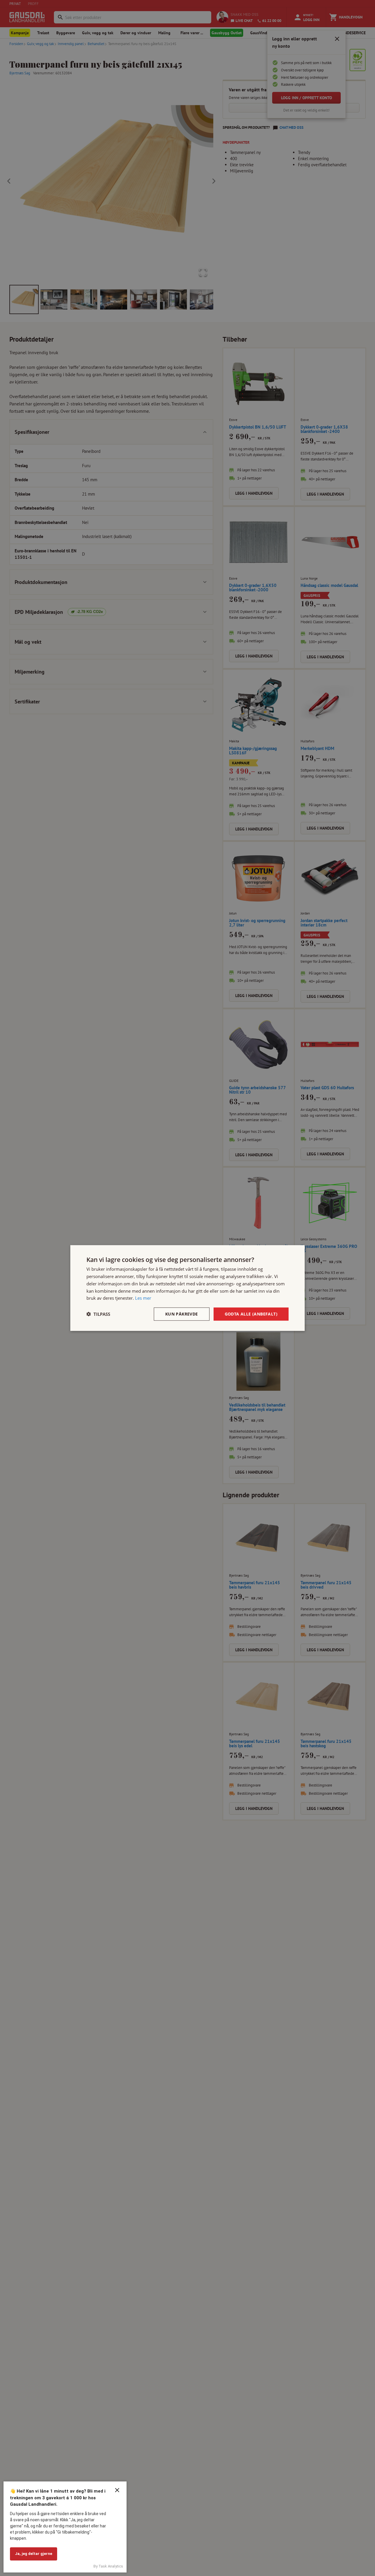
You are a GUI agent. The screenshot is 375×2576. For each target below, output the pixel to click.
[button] (98, 1314)
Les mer (143, 1298)
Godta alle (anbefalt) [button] (251, 1314)
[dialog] (187, 1288)
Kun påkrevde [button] (182, 1314)
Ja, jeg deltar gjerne (34, 2554)
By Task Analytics (108, 2566)
